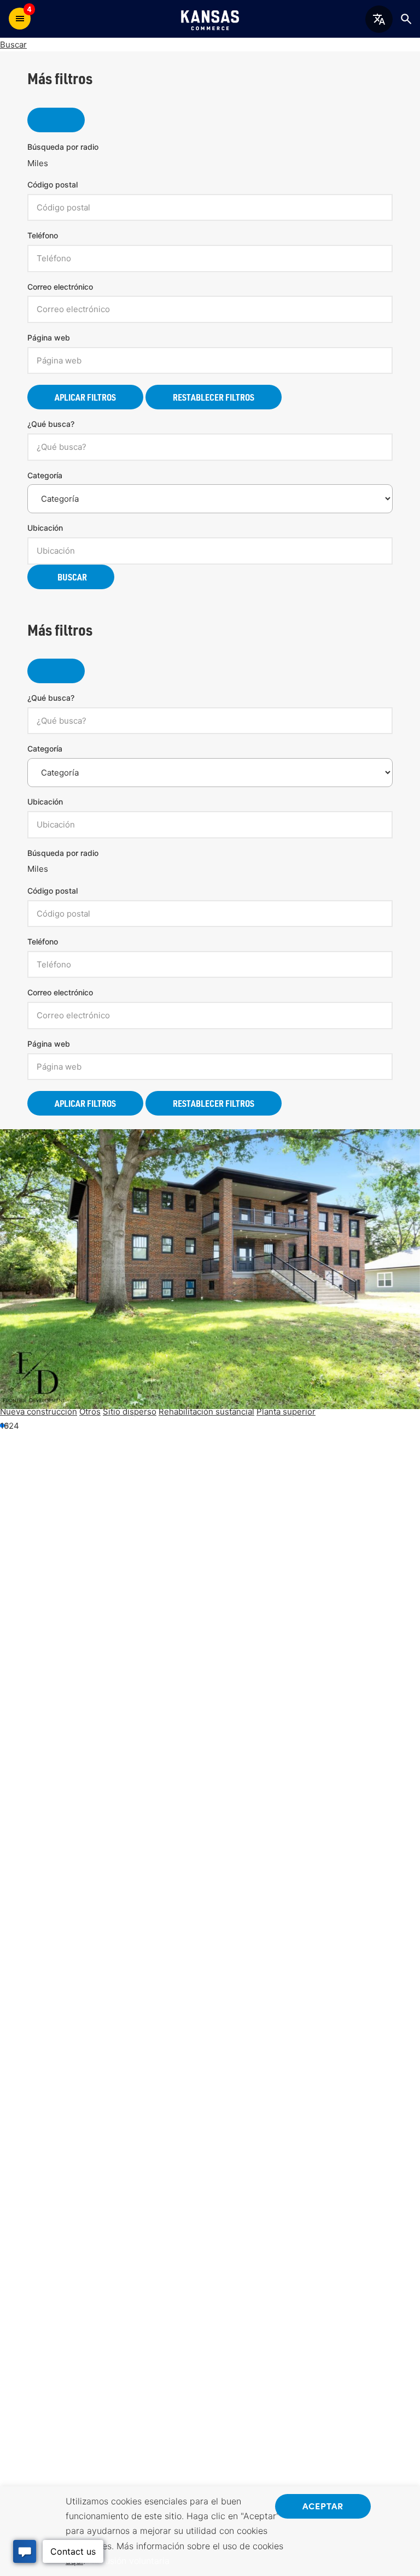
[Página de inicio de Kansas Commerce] (210, 19)
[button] (7, 1425)
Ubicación (45, 528)
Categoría (45, 475)
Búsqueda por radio (63, 147)
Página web (49, 338)
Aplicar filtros (85, 397)
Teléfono (43, 235)
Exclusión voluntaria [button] (129, 2561)
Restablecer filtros (214, 397)
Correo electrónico (60, 287)
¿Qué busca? (51, 424)
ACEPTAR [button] (323, 2505)
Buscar (13, 45)
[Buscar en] (406, 19)
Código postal (52, 184)
